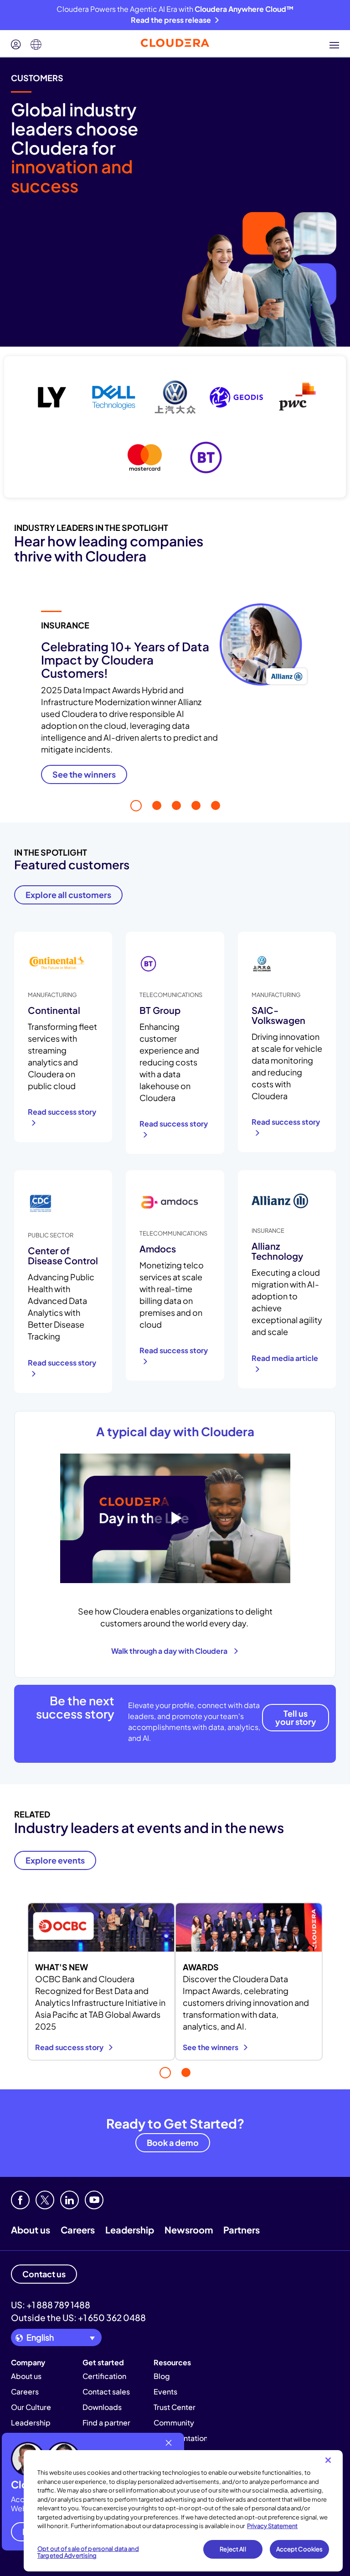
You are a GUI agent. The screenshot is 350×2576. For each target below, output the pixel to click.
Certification (104, 2376)
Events (165, 2392)
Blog (162, 2376)
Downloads (102, 2407)
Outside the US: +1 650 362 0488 (78, 2317)
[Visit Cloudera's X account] (45, 2200)
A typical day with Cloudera (175, 1431)
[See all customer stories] (175, 427)
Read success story (70, 2047)
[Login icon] (16, 45)
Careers (78, 2230)
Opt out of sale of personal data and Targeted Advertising (88, 2552)
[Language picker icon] (36, 45)
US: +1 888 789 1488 (51, 2305)
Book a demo (173, 2142)
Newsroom (189, 2230)
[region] (183, 2511)
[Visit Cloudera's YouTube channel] (94, 2200)
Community (174, 2423)
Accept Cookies (300, 2549)
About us (31, 2230)
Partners (242, 2230)
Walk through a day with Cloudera (171, 1651)
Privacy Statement (272, 2526)
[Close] (328, 2460)
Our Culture (31, 2407)
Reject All (233, 2549)
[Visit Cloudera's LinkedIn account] (69, 2200)
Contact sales (106, 2392)
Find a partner (106, 2423)
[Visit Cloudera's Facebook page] (20, 2200)
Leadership (130, 2230)
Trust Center (175, 2407)
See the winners (211, 2047)
